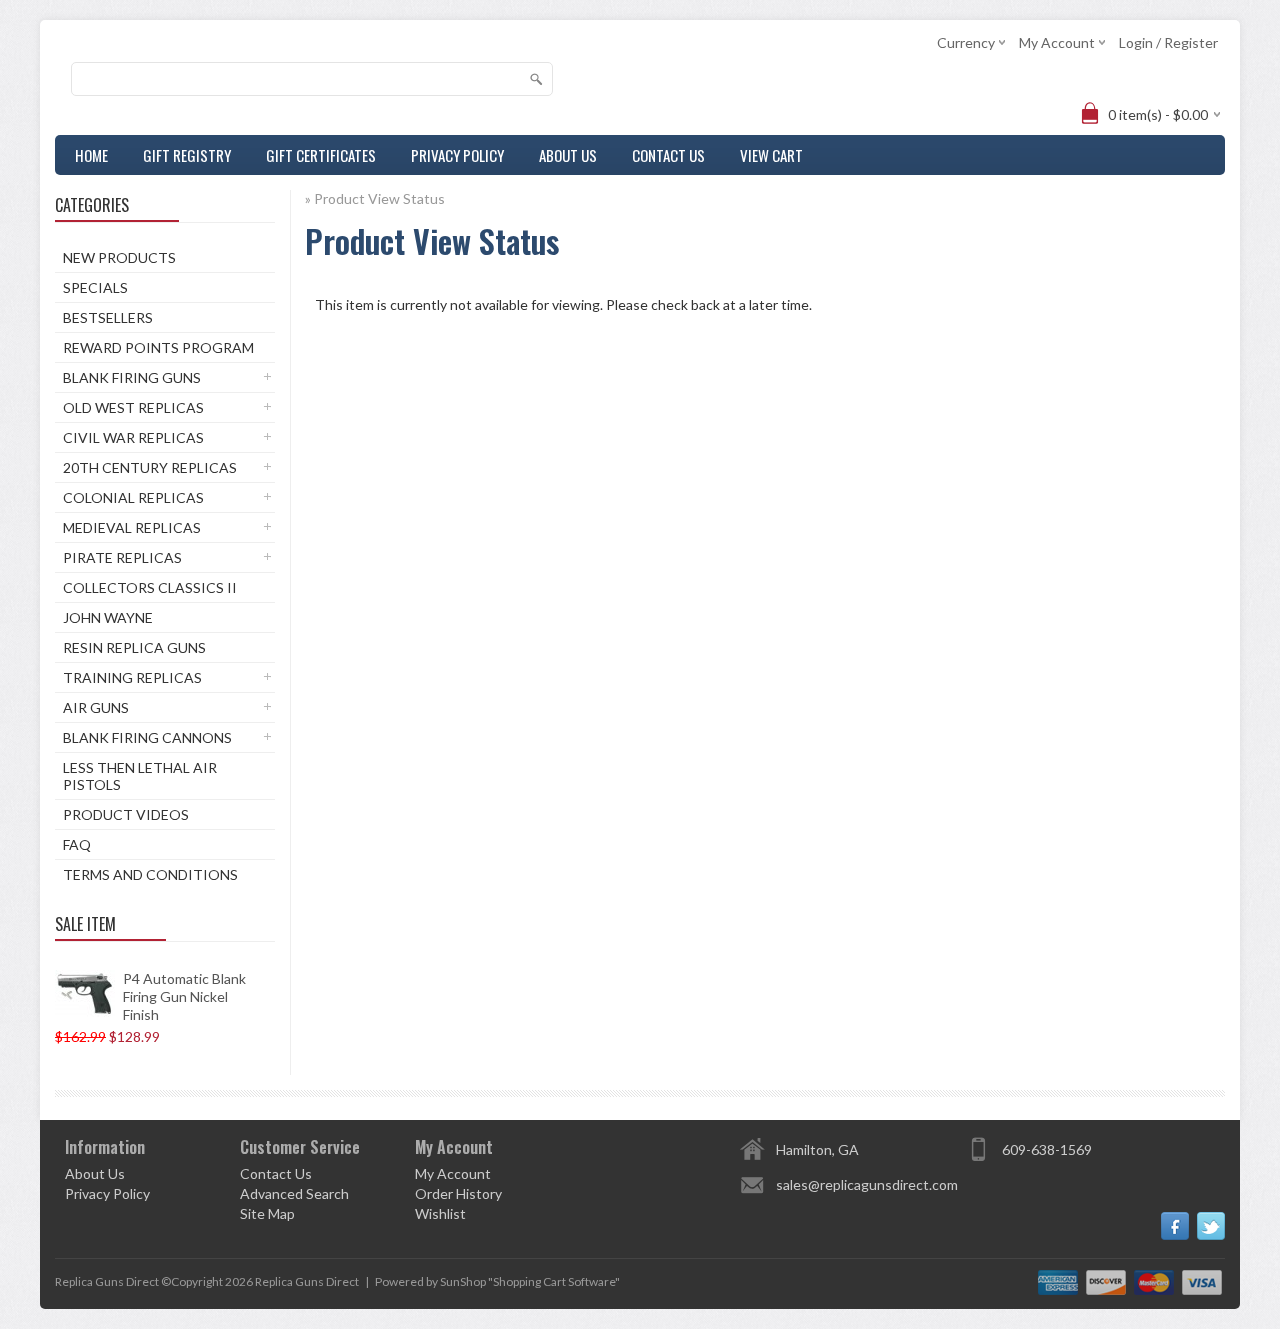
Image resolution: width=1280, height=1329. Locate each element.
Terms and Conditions (150, 874)
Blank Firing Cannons (147, 737)
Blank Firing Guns (132, 377)
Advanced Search (294, 1193)
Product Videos (126, 814)
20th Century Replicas (150, 467)
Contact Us (668, 155)
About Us (568, 155)
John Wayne (108, 617)
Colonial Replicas (133, 497)
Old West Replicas (133, 407)
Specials (95, 287)
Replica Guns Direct (307, 1281)
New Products (119, 257)
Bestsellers (108, 317)
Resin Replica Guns (134, 647)
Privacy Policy (457, 155)
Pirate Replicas (122, 557)
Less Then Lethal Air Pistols (140, 776)
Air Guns (96, 707)
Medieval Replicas (132, 527)
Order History (458, 1193)
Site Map (267, 1213)
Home (91, 155)
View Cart (771, 155)
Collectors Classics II (150, 587)
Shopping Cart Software (554, 1281)
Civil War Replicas (133, 437)
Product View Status (379, 198)
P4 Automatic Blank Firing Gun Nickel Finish (184, 996)
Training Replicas (132, 677)
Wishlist (440, 1213)
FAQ (77, 844)
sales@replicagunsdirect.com (867, 1184)
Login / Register (1168, 42)
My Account (453, 1173)
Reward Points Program (158, 347)
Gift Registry (187, 155)
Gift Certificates (321, 155)
